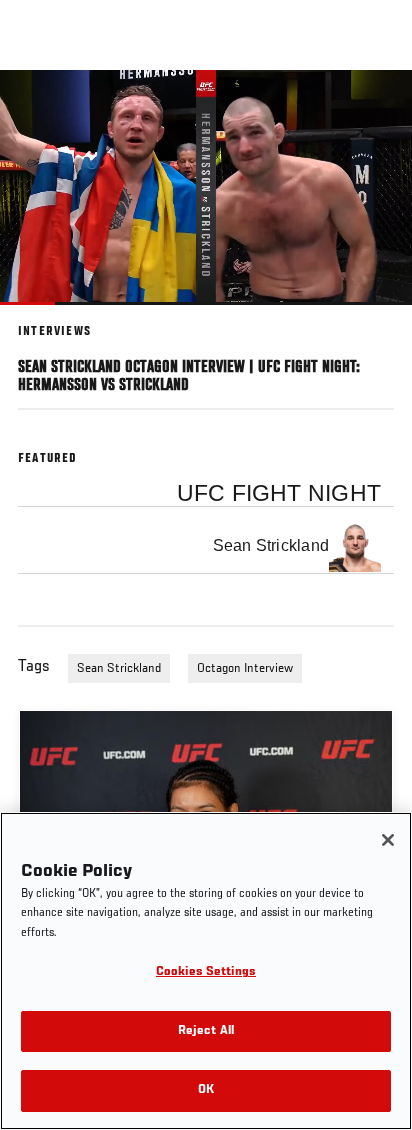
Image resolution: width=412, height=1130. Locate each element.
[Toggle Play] (42, 317)
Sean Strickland (119, 669)
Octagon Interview (245, 669)
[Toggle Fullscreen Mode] (371, 317)
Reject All (206, 1031)
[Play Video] (206, 187)
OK (206, 1090)
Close (376, 108)
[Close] (388, 840)
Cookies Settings (206, 972)
